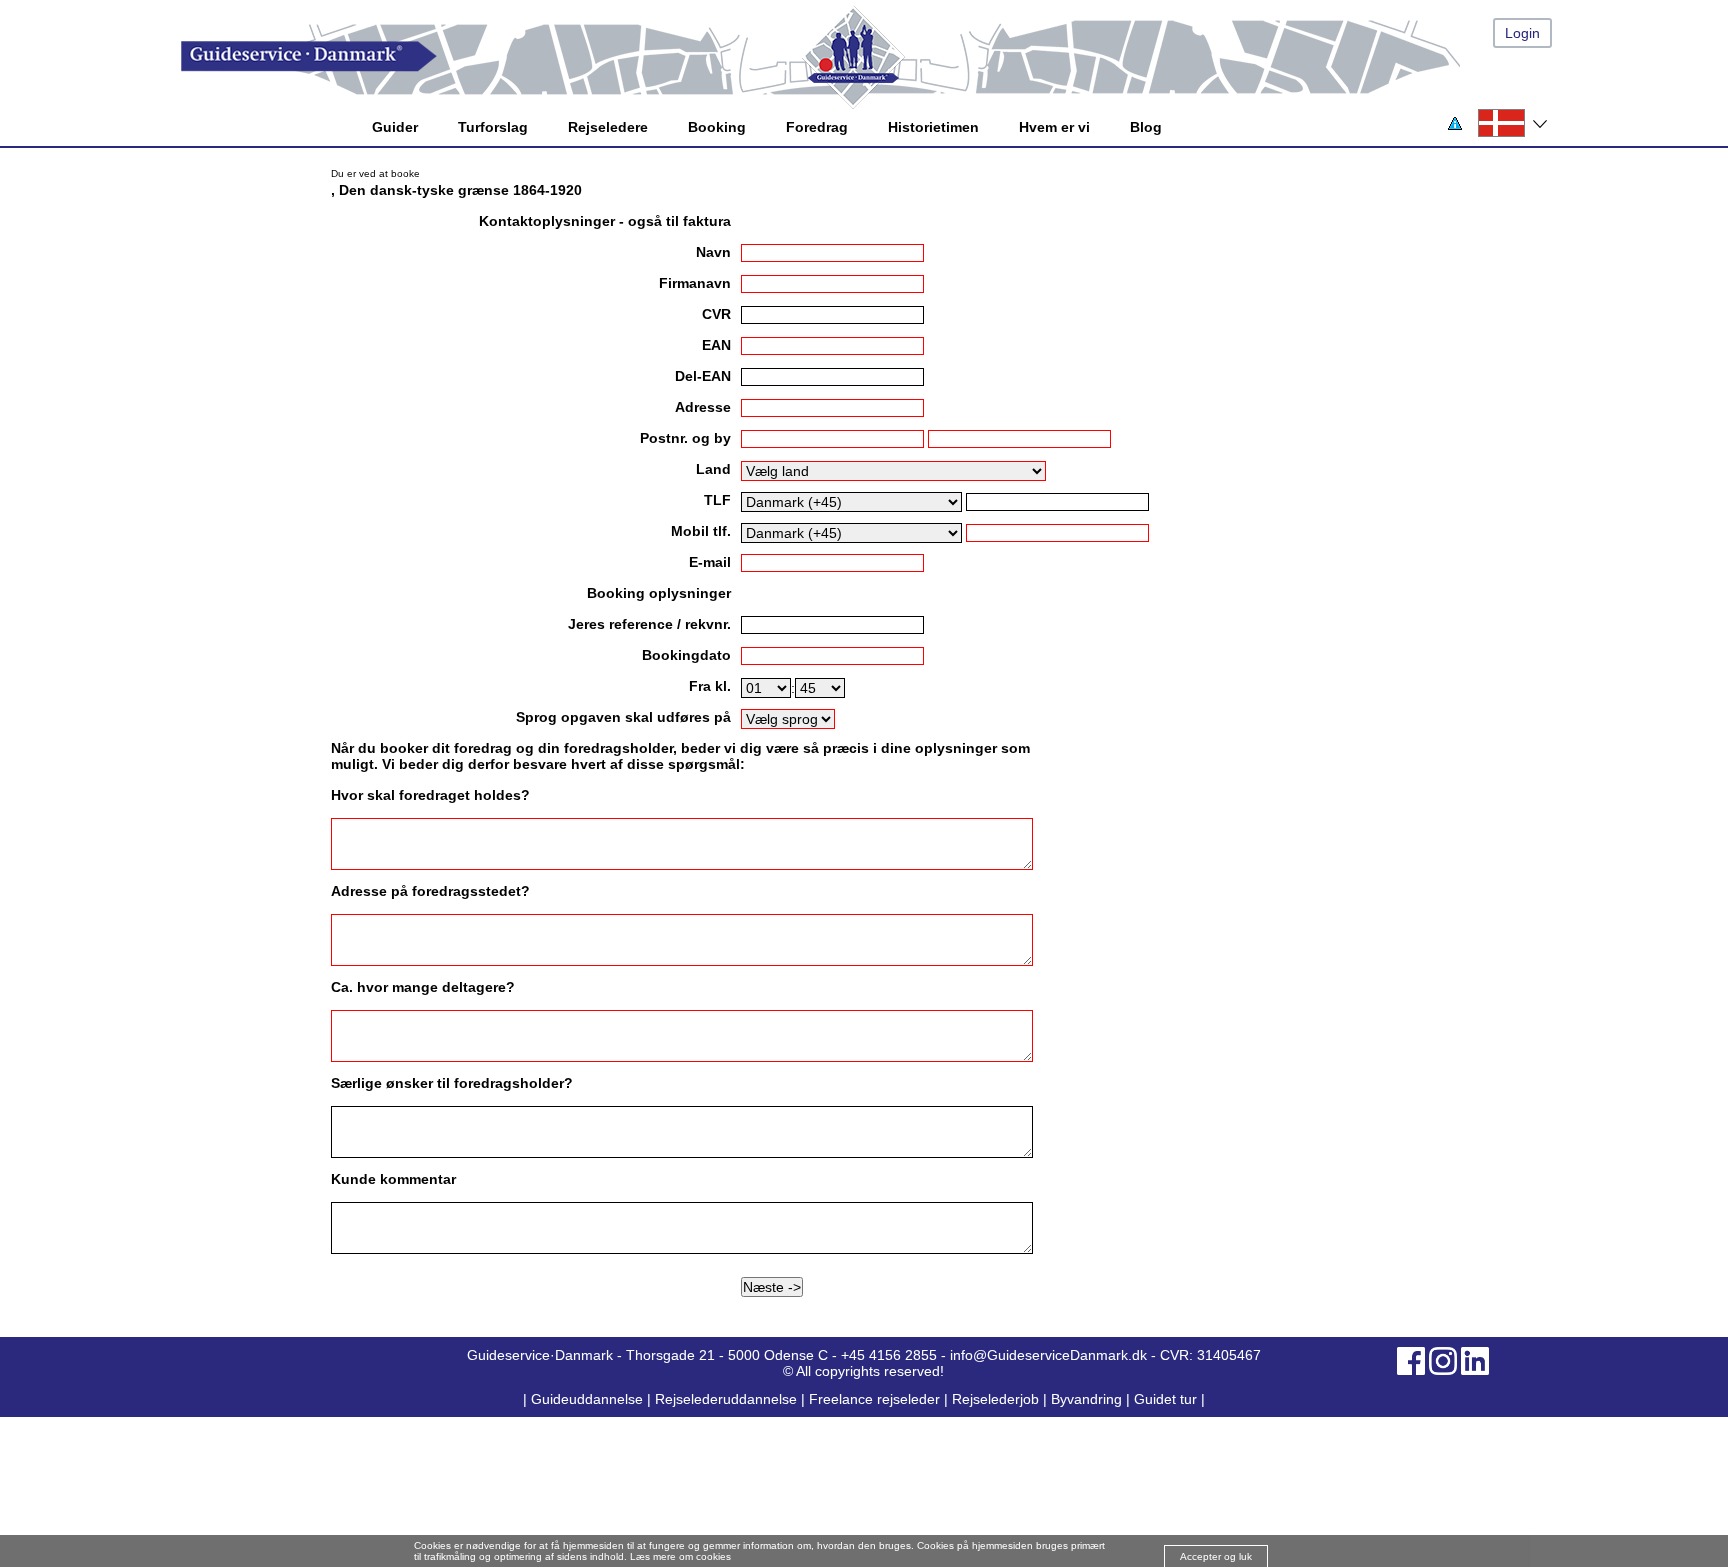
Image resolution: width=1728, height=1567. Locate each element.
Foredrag (817, 127)
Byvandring (1086, 1399)
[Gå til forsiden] (884, 56)
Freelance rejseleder (874, 1399)
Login (1522, 33)
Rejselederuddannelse (728, 1399)
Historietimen (933, 127)
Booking (717, 127)
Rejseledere (608, 127)
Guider (395, 127)
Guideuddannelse (589, 1399)
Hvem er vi (1054, 127)
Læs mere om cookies (680, 1556)
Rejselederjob (995, 1399)
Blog (1146, 127)
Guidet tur (1165, 1399)
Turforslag (493, 127)
